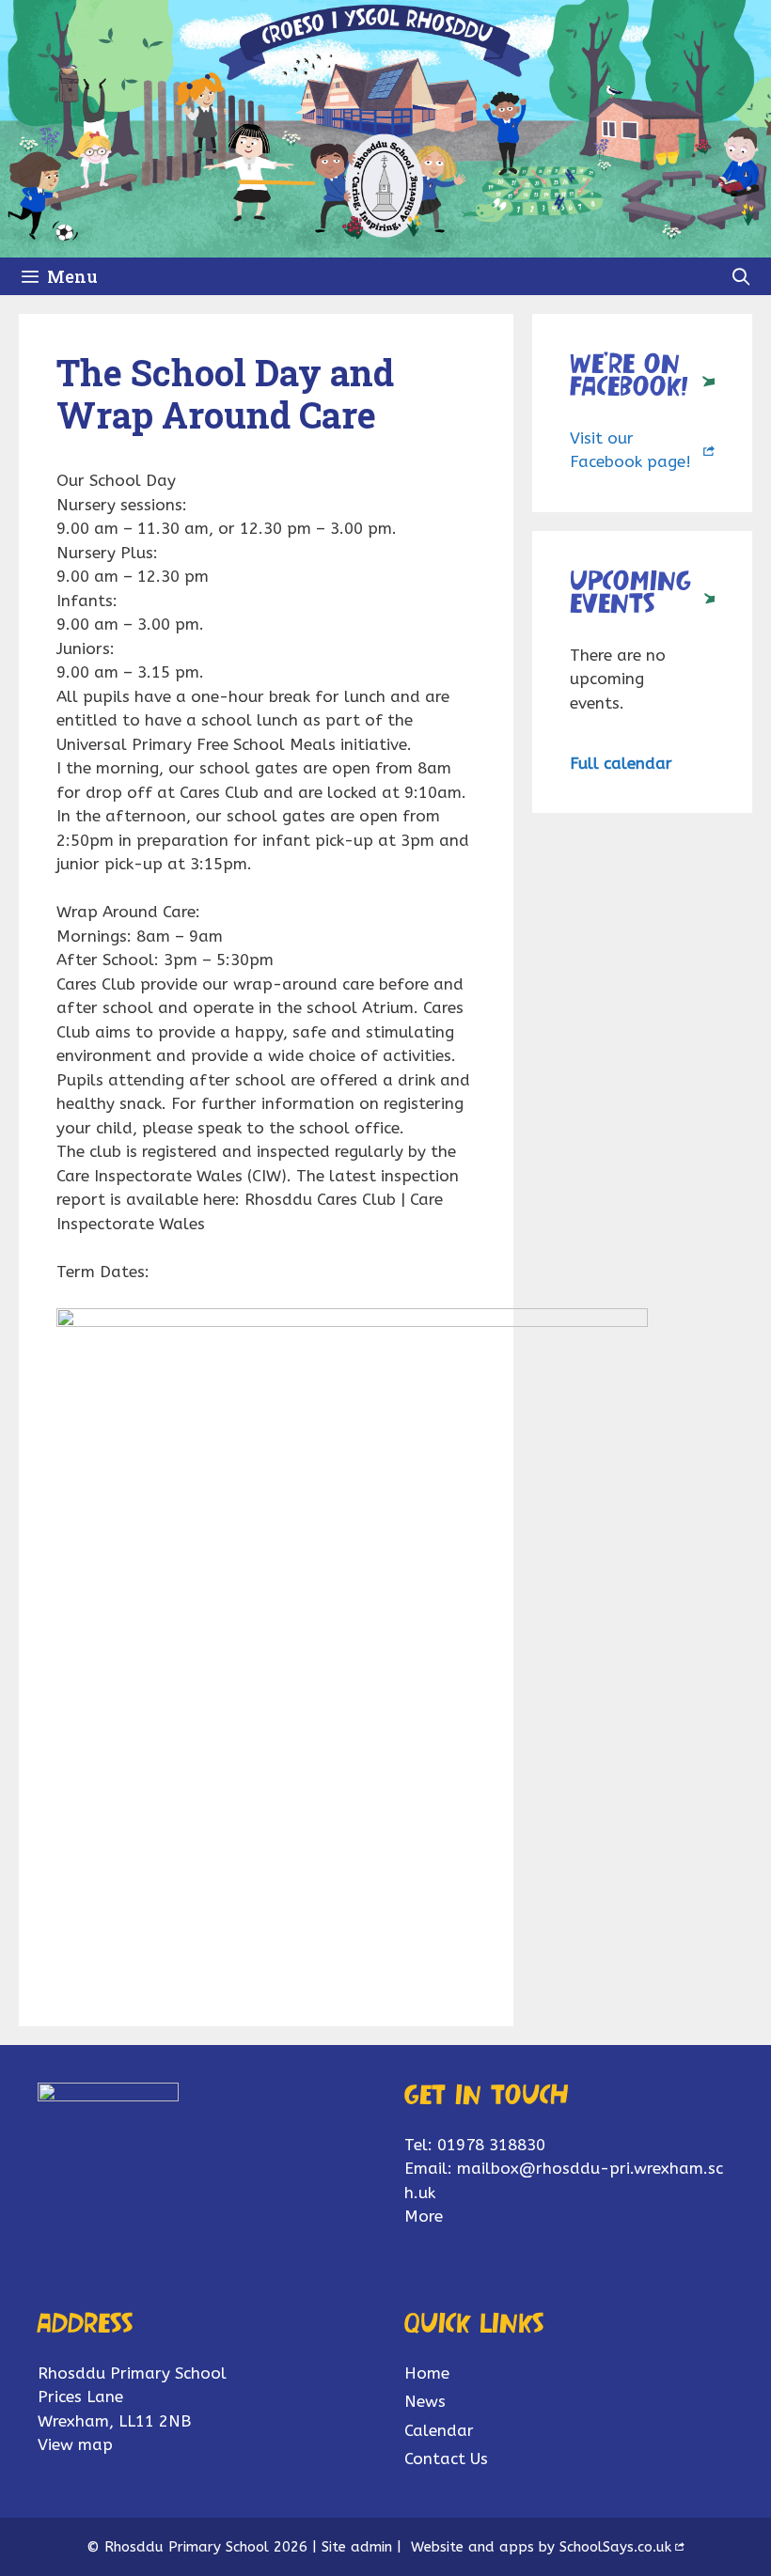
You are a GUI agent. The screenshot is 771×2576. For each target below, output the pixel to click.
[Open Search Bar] (741, 276)
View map (75, 2444)
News (425, 2401)
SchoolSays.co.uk (615, 2547)
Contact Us (446, 2459)
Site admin (357, 2547)
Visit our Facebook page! (630, 450)
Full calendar (621, 763)
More (424, 2216)
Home (427, 2373)
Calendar (439, 2430)
